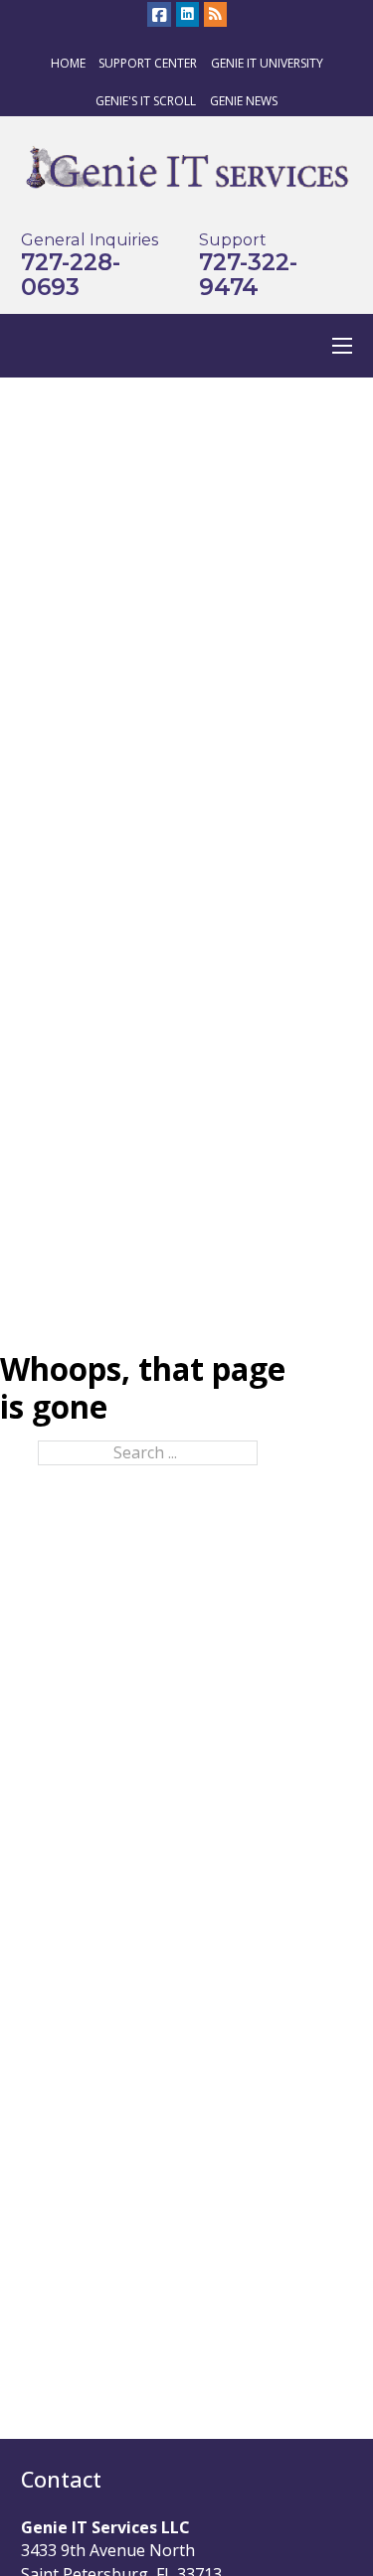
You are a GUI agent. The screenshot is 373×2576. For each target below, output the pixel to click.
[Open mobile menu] (342, 346)
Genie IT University (267, 63)
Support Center (148, 63)
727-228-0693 (71, 275)
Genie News (244, 101)
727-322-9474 (248, 275)
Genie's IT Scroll (146, 101)
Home (68, 63)
